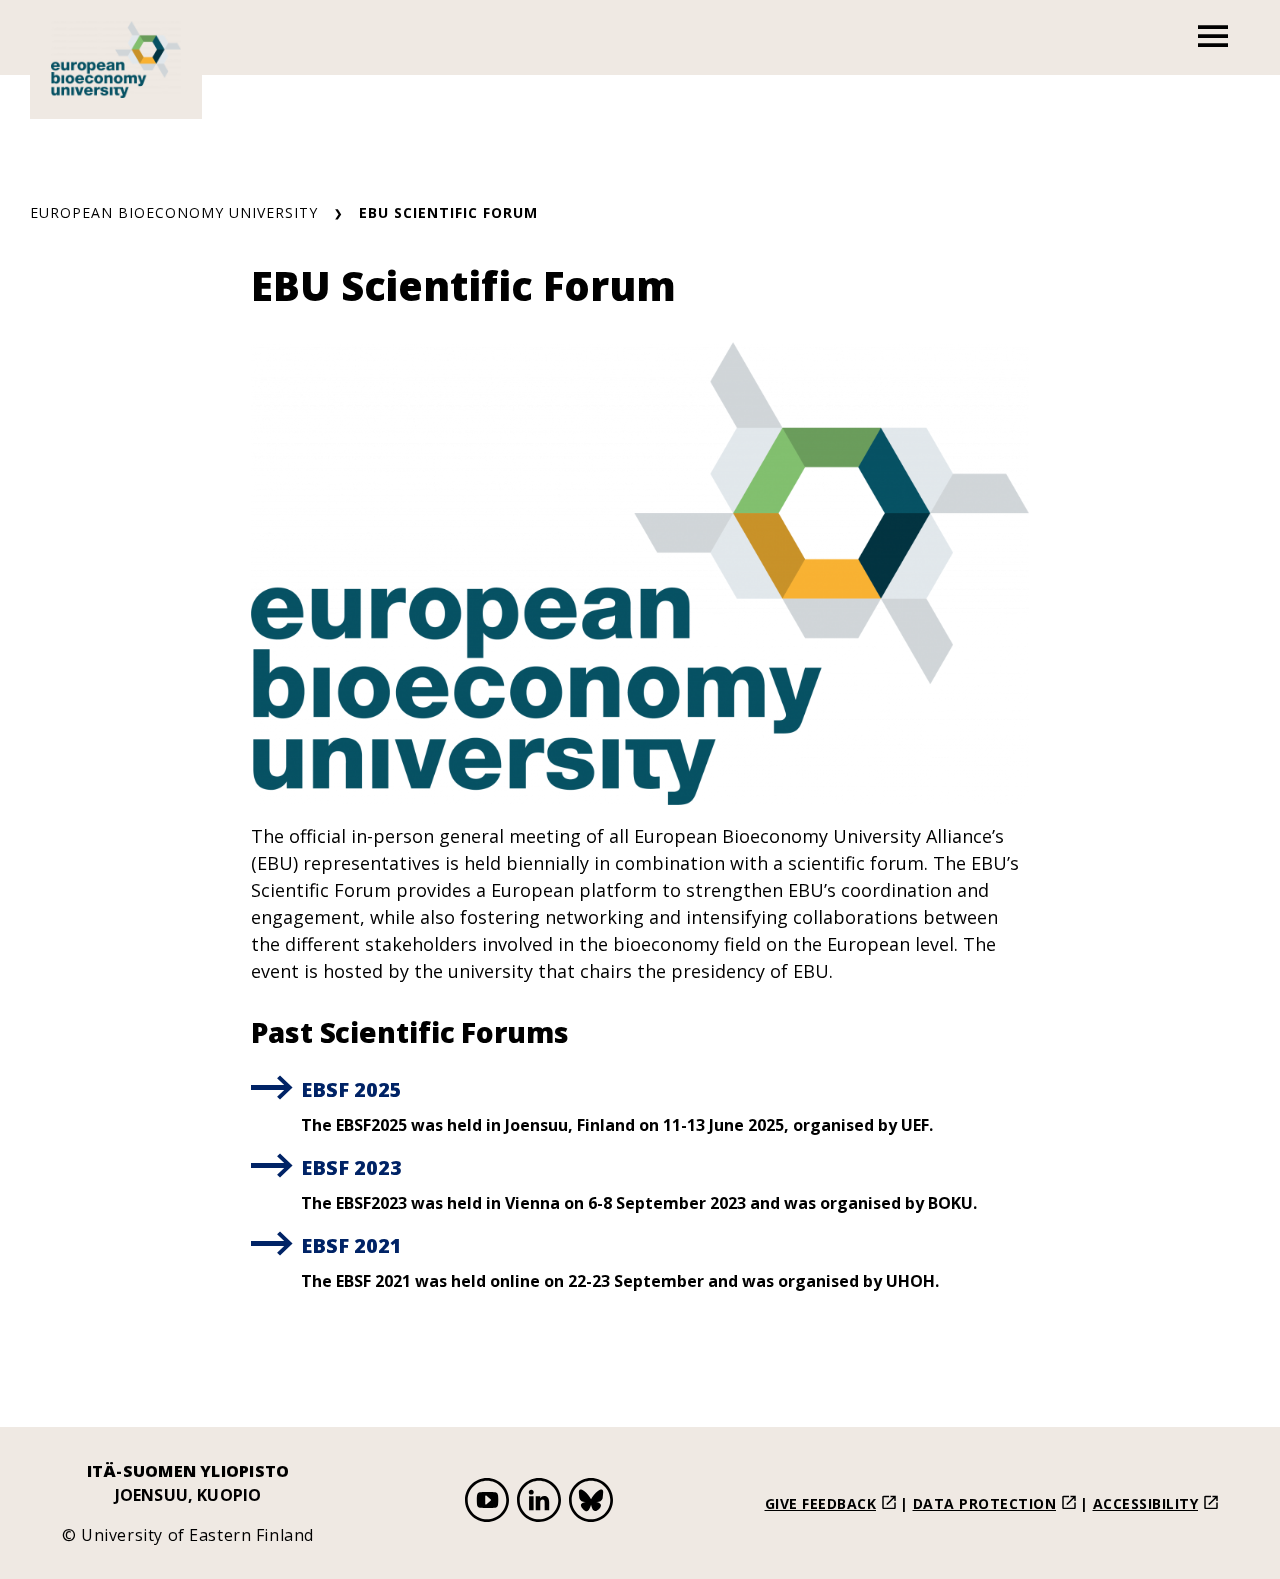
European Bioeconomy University (174, 212)
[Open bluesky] (591, 1503)
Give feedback (821, 1503)
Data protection (985, 1503)
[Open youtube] (487, 1503)
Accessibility (1146, 1503)
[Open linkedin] (539, 1503)
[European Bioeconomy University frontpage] (116, 59)
